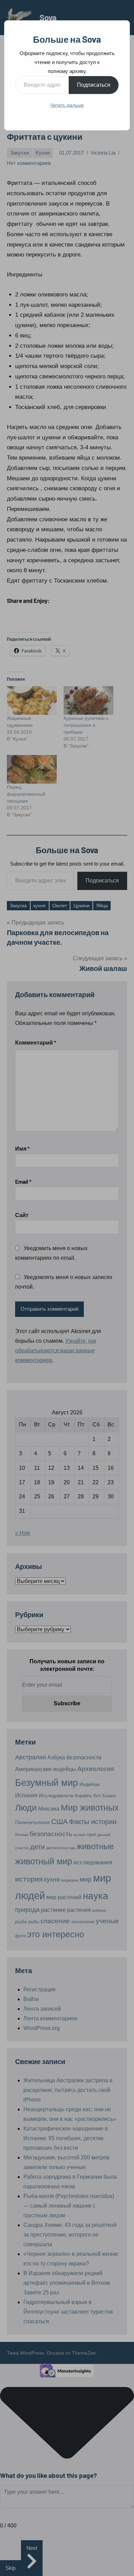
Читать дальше (67, 105)
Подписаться (94, 85)
